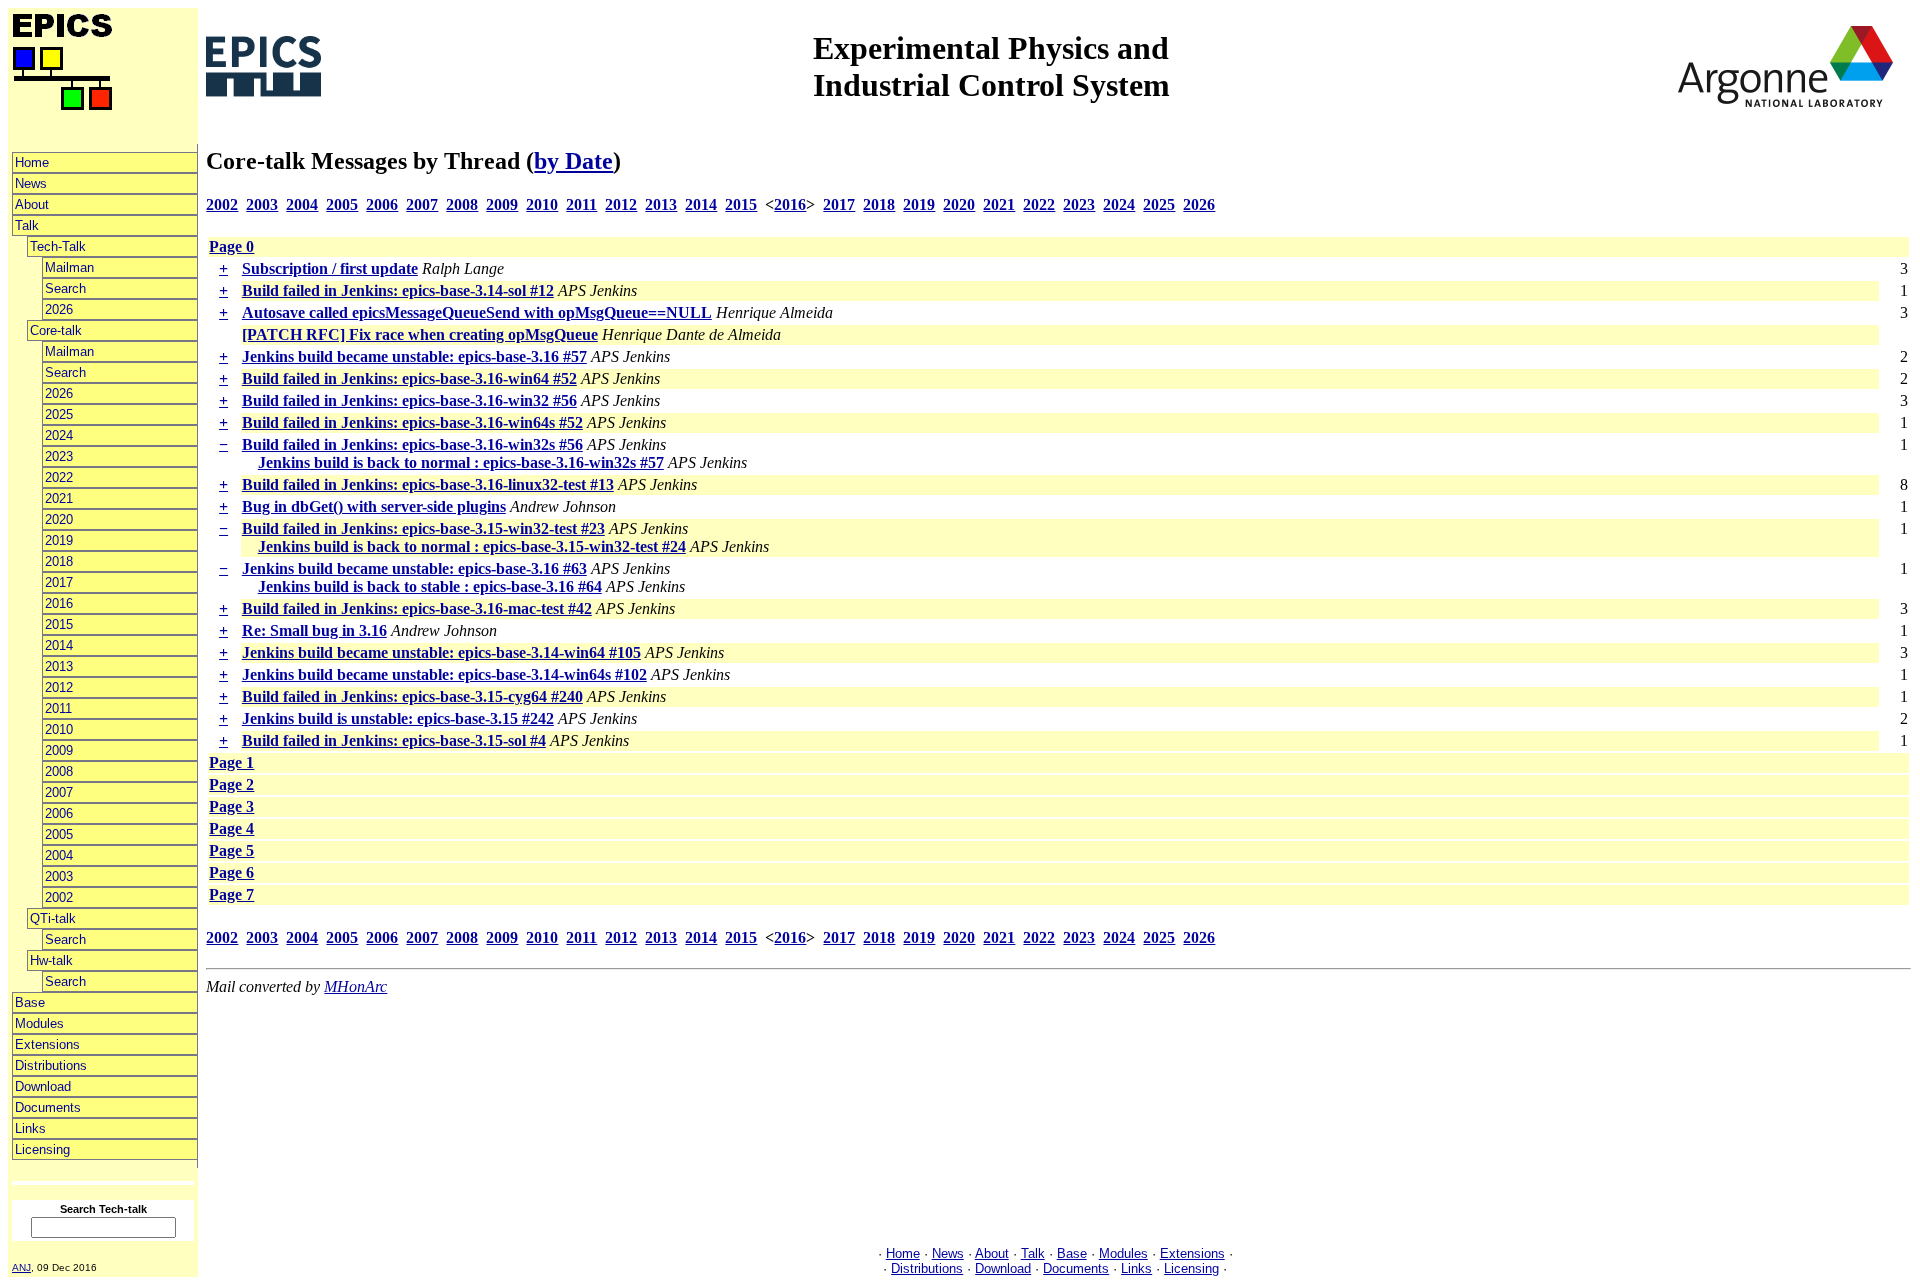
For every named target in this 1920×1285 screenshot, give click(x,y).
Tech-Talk (58, 246)
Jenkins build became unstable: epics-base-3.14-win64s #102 (444, 674)
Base (30, 1002)
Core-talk (56, 330)
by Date (573, 161)
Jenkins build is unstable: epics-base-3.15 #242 (398, 718)
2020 (59, 519)
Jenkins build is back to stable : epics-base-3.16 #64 (430, 586)
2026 (59, 309)
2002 (59, 897)
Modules (39, 1023)
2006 (59, 813)
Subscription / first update (330, 268)
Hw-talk (51, 960)
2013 (59, 666)
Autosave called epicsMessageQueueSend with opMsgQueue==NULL (477, 312)
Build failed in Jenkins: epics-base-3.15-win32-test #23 (423, 528)
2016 (59, 603)
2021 (59, 498)
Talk (27, 225)
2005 (59, 834)
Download (43, 1086)
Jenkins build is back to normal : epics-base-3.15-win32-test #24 (472, 546)
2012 (59, 687)
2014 (59, 645)
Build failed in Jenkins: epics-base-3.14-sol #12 (398, 290)
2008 (59, 771)
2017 (59, 582)
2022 (59, 477)
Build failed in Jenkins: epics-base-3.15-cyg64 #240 (412, 696)
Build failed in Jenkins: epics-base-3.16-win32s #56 (412, 444)
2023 (59, 456)
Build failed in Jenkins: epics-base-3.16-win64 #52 (409, 378)
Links (30, 1128)
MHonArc (355, 986)
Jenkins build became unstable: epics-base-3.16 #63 (414, 568)
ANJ (21, 1267)
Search (65, 288)
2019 (59, 540)
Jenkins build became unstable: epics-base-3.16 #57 (414, 356)
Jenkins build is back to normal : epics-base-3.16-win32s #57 (461, 462)
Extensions (47, 1044)
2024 (59, 435)
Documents (48, 1107)
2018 (59, 561)
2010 (59, 729)
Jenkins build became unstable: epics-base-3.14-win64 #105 (441, 652)
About (32, 204)
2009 (59, 750)
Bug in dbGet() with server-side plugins (374, 506)
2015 (59, 624)
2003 (59, 876)
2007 (59, 792)
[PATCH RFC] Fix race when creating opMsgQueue (420, 334)
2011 (58, 708)
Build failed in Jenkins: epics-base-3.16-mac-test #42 (417, 608)
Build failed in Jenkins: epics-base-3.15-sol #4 (394, 740)
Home (32, 162)
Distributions (51, 1065)
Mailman (69, 267)
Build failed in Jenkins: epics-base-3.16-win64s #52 (412, 422)
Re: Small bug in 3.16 (314, 630)
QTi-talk (53, 918)
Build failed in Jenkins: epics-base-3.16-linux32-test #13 (428, 484)
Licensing (42, 1149)
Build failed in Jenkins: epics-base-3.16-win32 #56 (409, 400)
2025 (59, 414)
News (31, 183)
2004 (59, 855)
